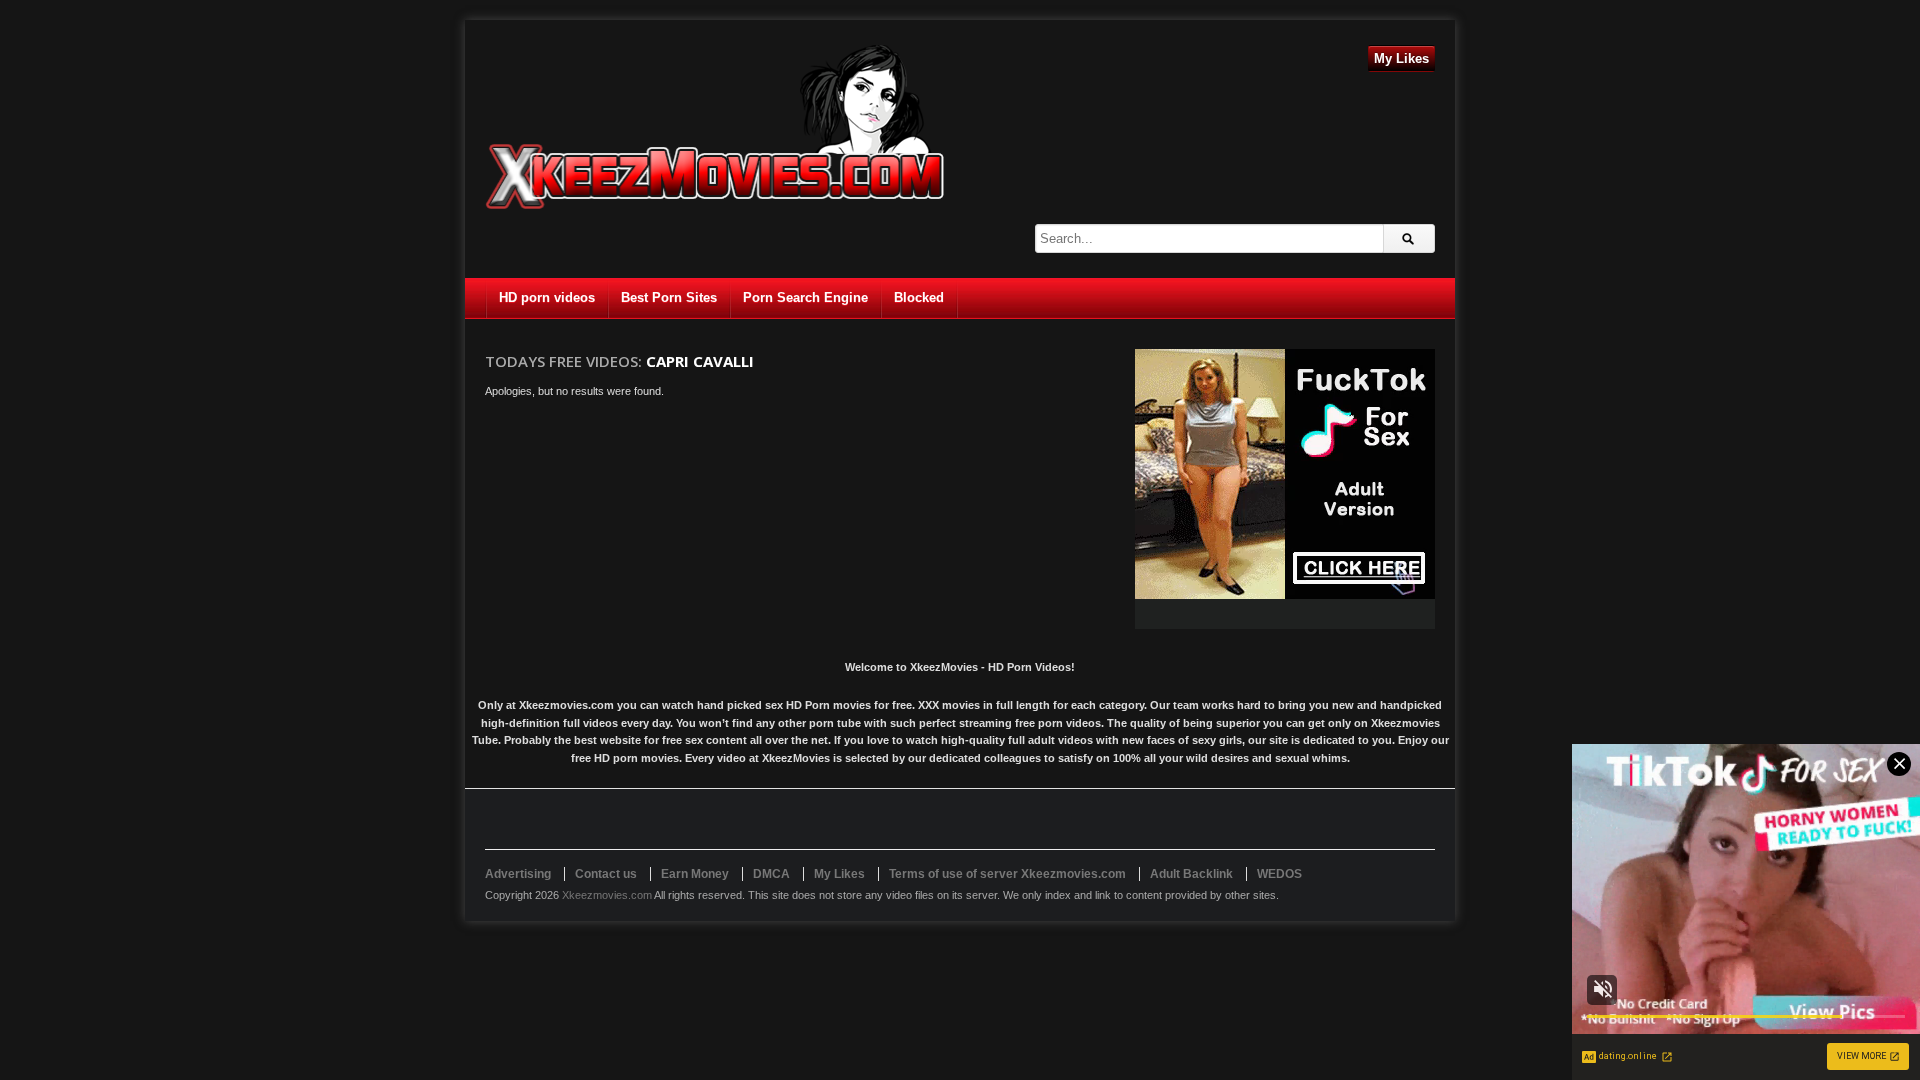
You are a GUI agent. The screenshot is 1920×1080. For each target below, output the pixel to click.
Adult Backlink (1191, 874)
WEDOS (1279, 874)
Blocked (919, 297)
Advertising (518, 874)
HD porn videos (547, 297)
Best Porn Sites (669, 297)
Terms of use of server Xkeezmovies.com (1007, 874)
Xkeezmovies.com (607, 895)
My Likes (1401, 58)
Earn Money (695, 874)
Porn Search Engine (805, 297)
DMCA (771, 874)
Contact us (606, 874)
